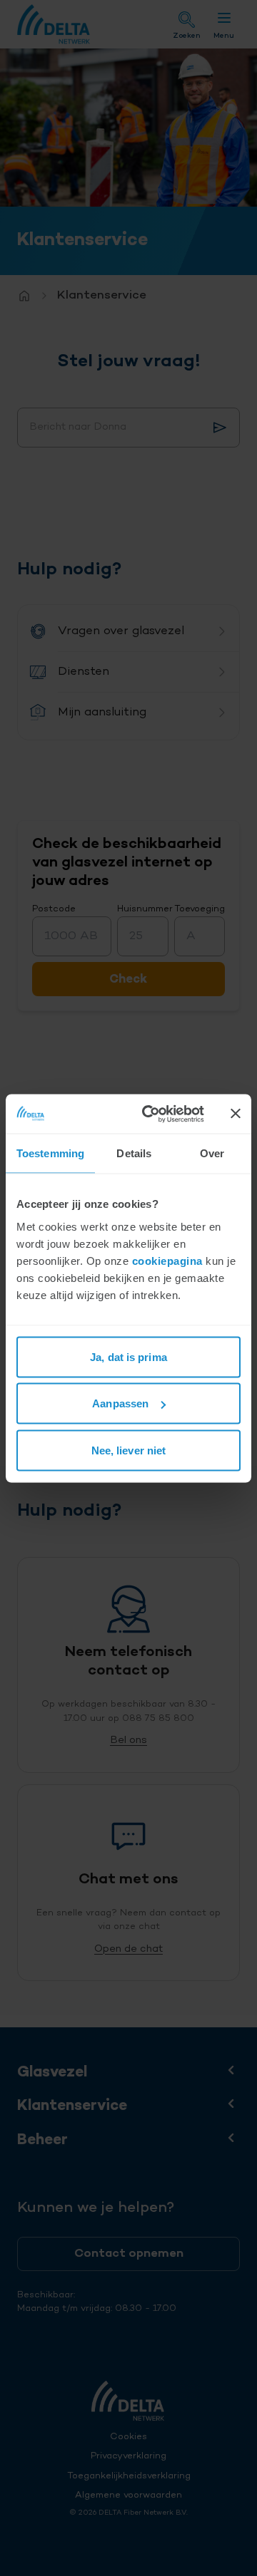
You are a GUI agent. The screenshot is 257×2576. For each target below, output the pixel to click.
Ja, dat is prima (128, 1356)
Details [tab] (134, 1153)
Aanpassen (120, 1403)
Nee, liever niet (129, 1450)
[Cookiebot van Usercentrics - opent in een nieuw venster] (151, 1114)
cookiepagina (167, 1260)
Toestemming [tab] (50, 1153)
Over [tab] (212, 1153)
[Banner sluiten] (236, 1114)
